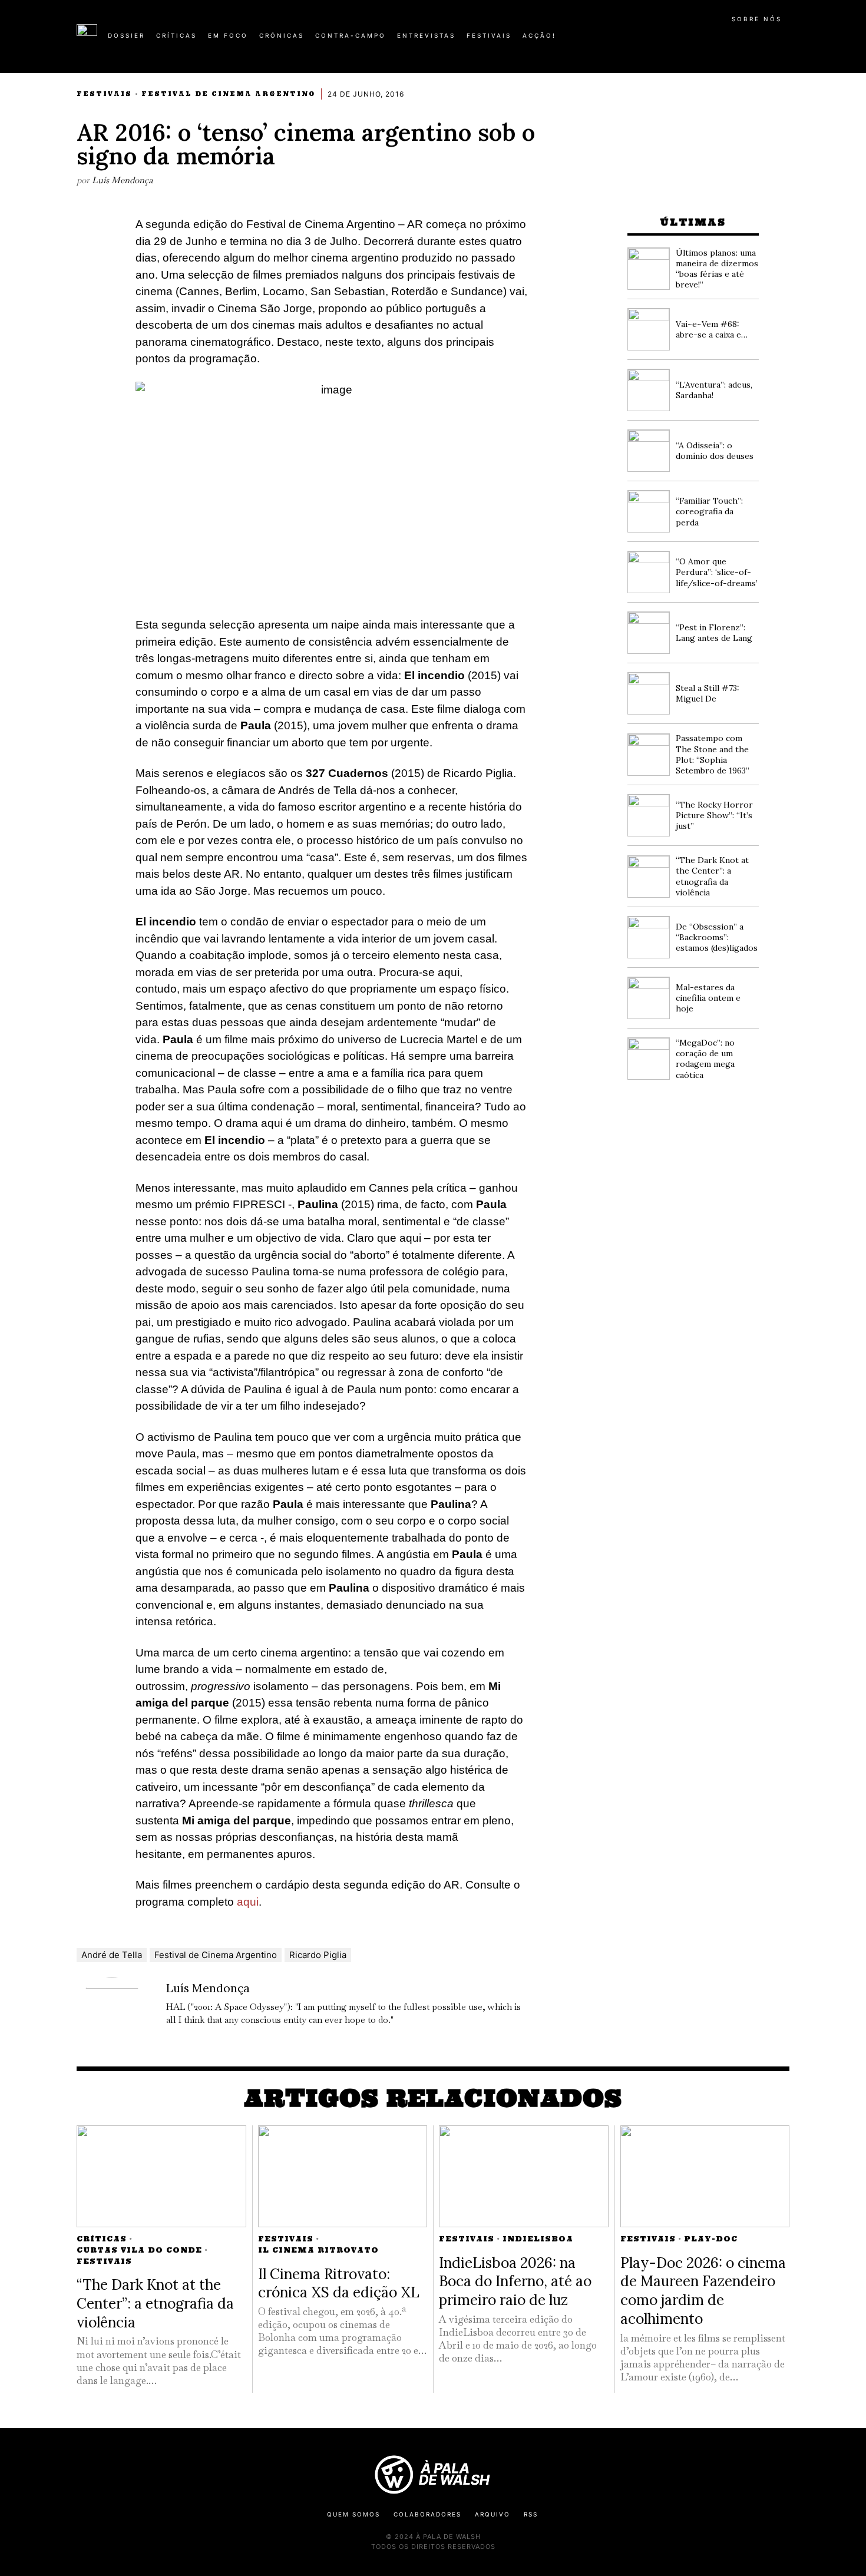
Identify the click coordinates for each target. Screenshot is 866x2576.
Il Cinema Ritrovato (318, 2250)
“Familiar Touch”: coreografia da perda (709, 511)
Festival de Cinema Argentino (228, 94)
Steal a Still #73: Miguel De (708, 693)
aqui (248, 1902)
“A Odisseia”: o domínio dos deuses (715, 451)
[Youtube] (751, 40)
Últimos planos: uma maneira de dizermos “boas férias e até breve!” (717, 269)
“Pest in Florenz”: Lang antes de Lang (714, 633)
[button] (784, 42)
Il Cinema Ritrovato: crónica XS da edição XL (339, 2283)
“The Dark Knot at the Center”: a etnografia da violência (712, 876)
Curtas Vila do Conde (139, 2250)
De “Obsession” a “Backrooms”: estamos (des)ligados (717, 937)
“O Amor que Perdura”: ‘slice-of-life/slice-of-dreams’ (717, 572)
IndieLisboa (538, 2239)
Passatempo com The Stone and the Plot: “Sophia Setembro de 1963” (713, 754)
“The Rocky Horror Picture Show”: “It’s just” (714, 815)
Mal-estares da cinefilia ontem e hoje (708, 998)
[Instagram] (713, 40)
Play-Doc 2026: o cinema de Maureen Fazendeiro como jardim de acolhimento (703, 2291)
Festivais (104, 94)
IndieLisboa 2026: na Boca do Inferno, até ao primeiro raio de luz (515, 2281)
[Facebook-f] (676, 40)
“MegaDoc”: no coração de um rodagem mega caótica (705, 1059)
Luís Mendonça (122, 180)
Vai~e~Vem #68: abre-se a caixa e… (712, 329)
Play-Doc (711, 2239)
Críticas (102, 2239)
